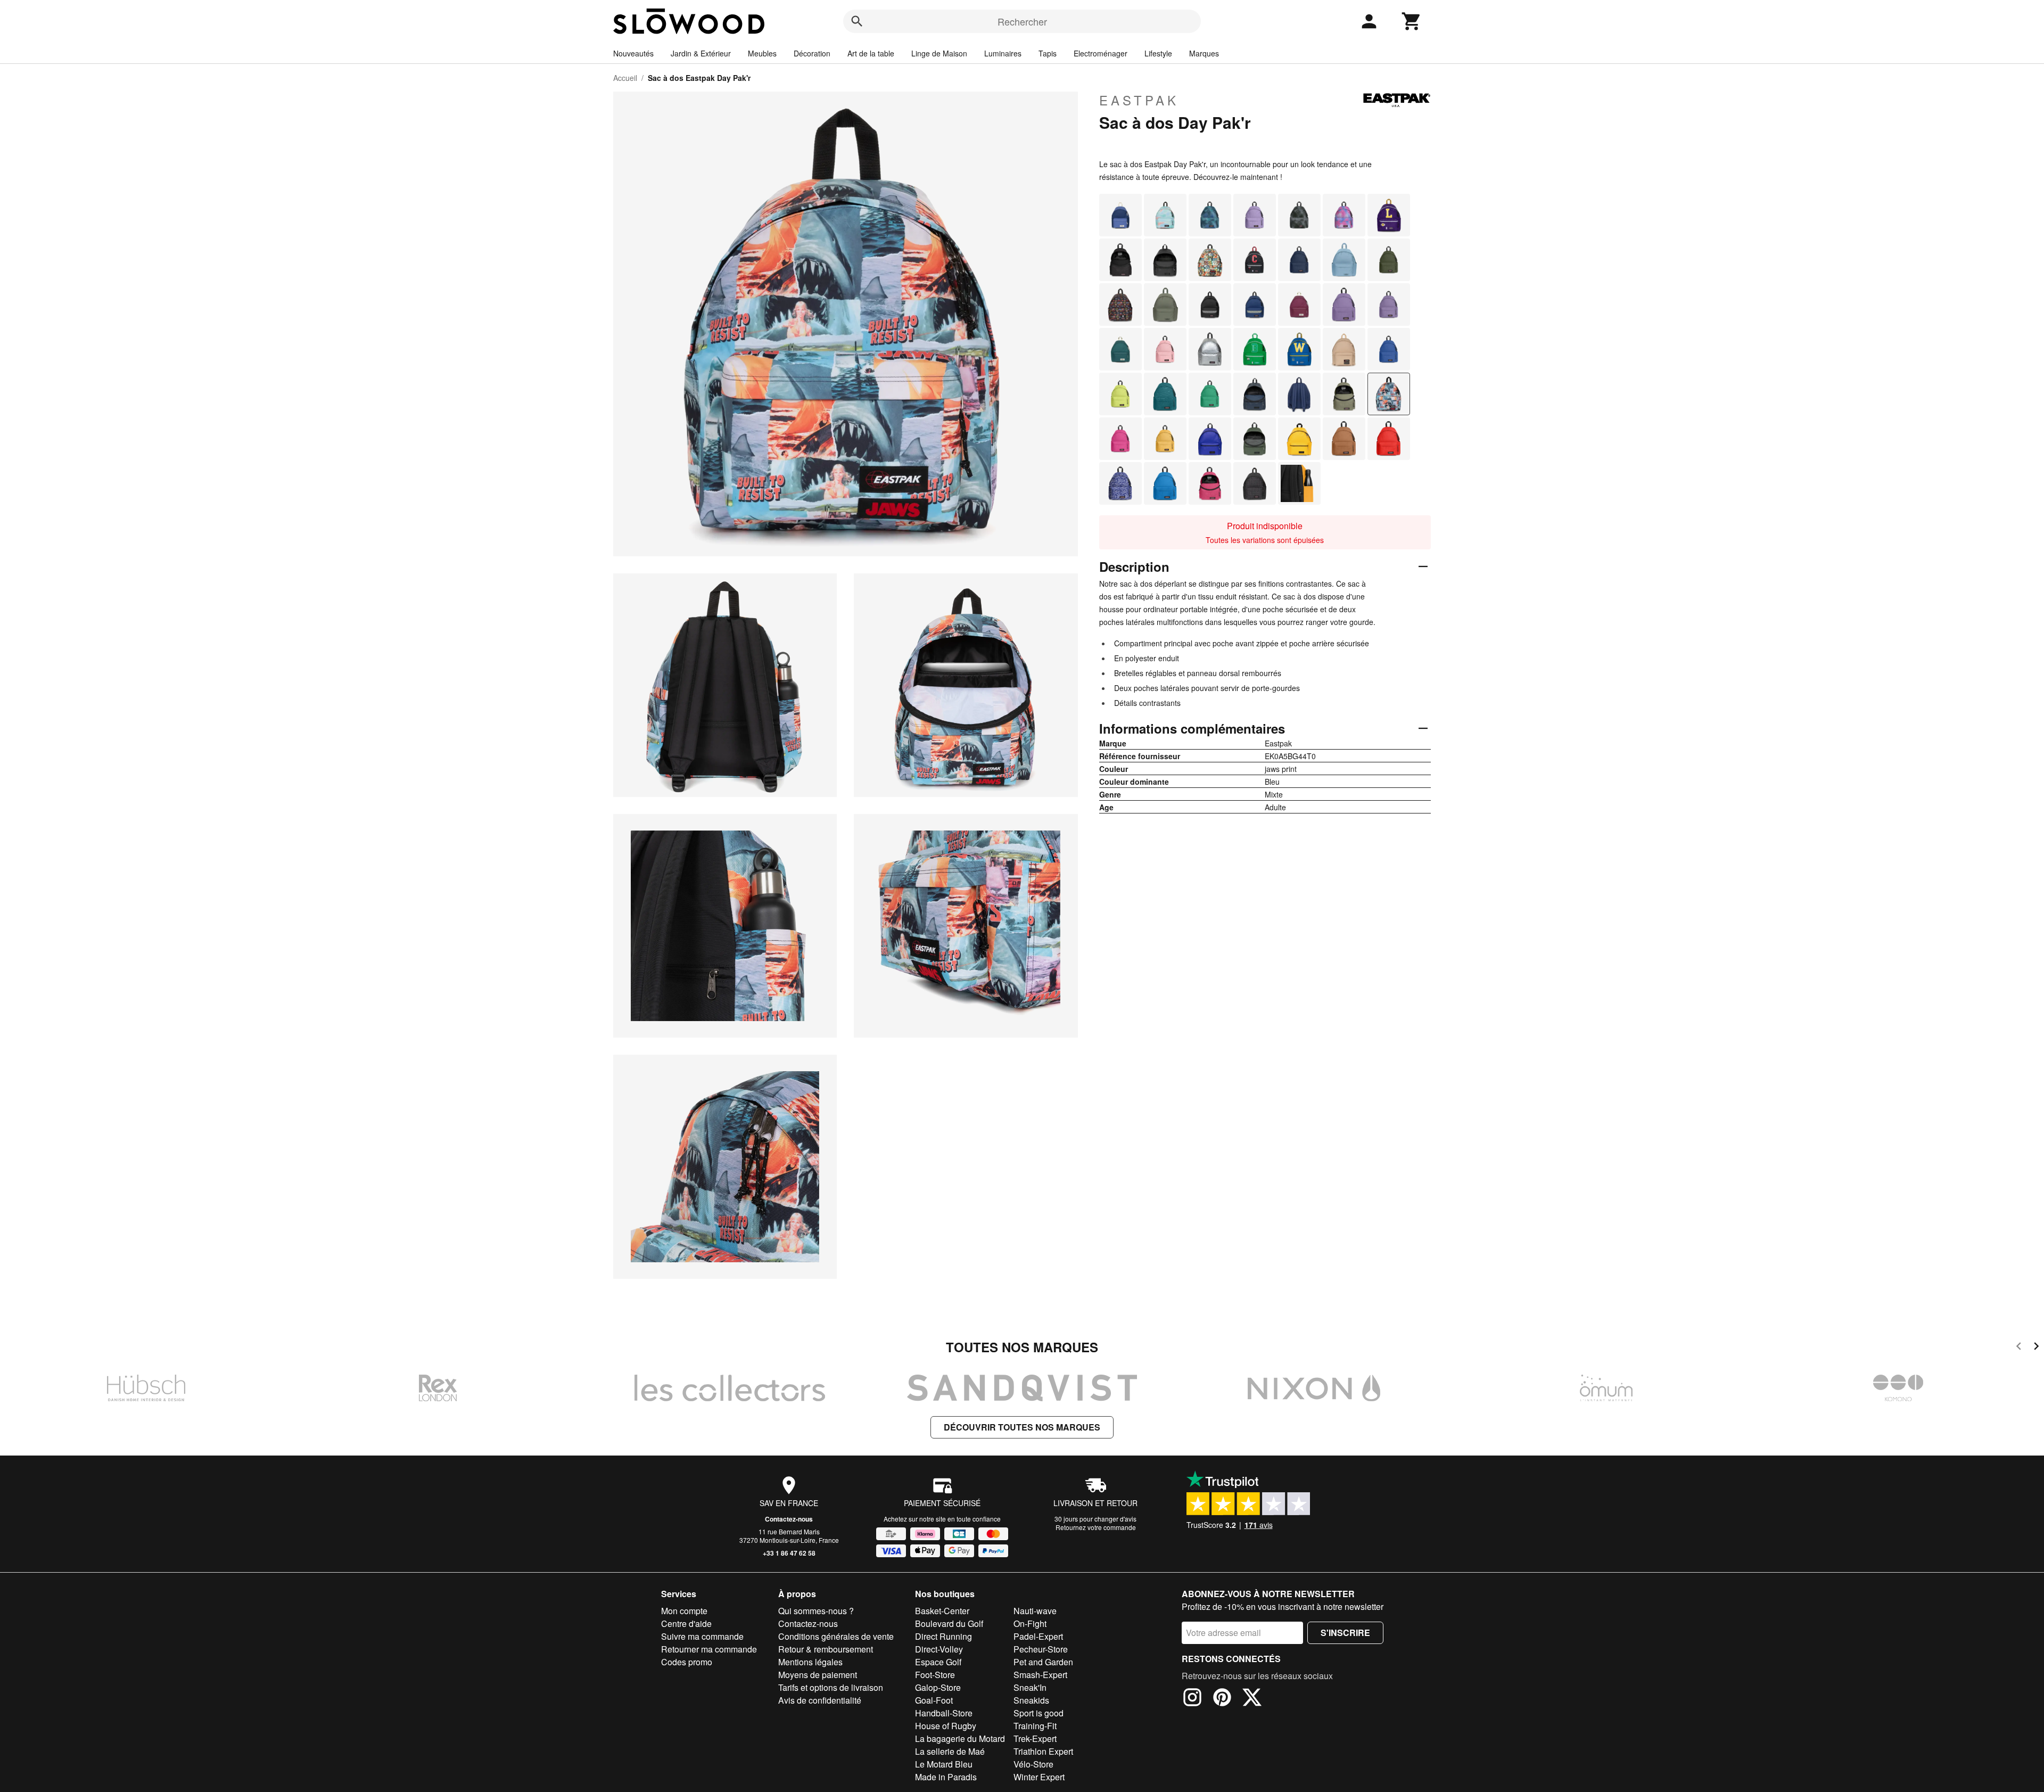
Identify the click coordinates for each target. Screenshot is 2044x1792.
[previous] (2019, 1348)
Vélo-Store (1033, 1764)
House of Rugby (946, 1726)
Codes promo (687, 1662)
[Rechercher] (857, 21)
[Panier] (1412, 21)
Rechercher (1022, 21)
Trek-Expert (1035, 1738)
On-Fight (1030, 1624)
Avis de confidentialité (820, 1700)
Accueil (625, 78)
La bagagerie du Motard (960, 1738)
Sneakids (1031, 1700)
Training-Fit (1035, 1726)
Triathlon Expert (1043, 1751)
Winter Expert (1039, 1777)
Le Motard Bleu (944, 1764)
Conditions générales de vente (836, 1636)
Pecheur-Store (1041, 1649)
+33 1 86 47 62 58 (789, 1553)
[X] (1252, 1699)
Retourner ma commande (709, 1649)
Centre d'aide (686, 1624)
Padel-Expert (1038, 1636)
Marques (1204, 53)
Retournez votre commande (1096, 1527)
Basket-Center (942, 1611)
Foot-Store (935, 1675)
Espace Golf (938, 1662)
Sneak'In (1030, 1687)
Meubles (762, 53)
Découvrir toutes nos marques (1022, 1427)
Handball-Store (944, 1713)
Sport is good (1039, 1713)
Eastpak (1139, 100)
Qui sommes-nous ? (816, 1611)
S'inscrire (1345, 1633)
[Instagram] (1192, 1699)
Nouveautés (633, 53)
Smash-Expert (1040, 1675)
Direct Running (943, 1636)
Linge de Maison (939, 53)
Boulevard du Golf (949, 1624)
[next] (2036, 1348)
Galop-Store (938, 1687)
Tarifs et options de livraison (831, 1687)
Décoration (812, 53)
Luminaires (1003, 53)
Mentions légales (810, 1662)
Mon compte (684, 1611)
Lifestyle (1158, 53)
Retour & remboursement (826, 1649)
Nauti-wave (1035, 1611)
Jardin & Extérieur (701, 53)
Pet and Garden (1043, 1662)
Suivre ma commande (702, 1636)
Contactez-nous (789, 1519)
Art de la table (871, 53)
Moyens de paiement (818, 1675)
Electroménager (1101, 53)
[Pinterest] (1222, 1699)
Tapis (1048, 53)
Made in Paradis (946, 1777)
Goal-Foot (934, 1700)
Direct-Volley (939, 1649)
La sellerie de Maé (950, 1751)
